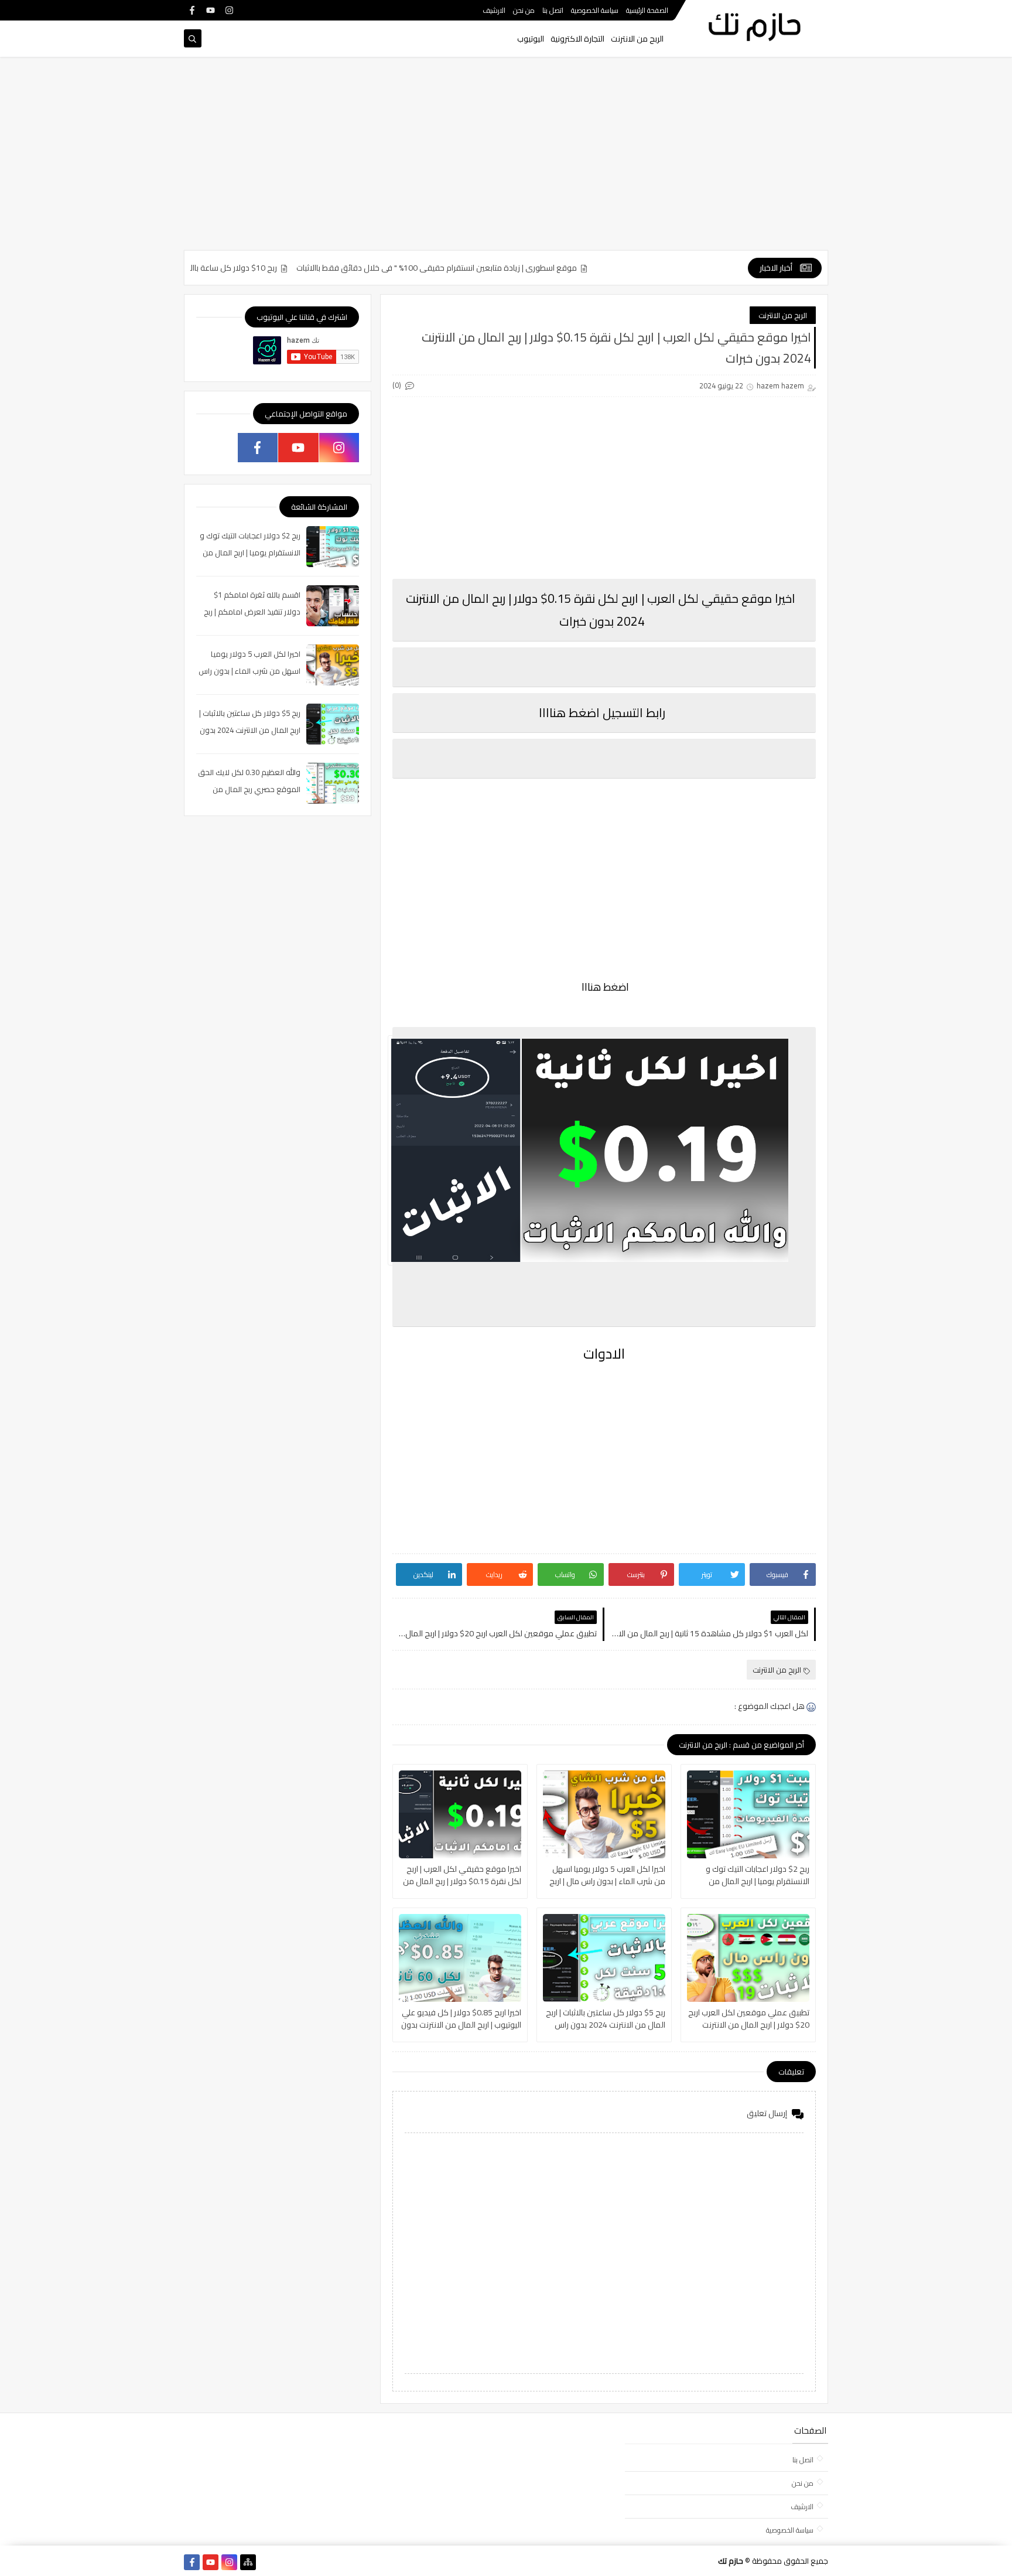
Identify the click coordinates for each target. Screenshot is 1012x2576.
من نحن (524, 10)
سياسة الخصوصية (595, 10)
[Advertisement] (506, 159)
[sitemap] (248, 2562)
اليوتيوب (531, 39)
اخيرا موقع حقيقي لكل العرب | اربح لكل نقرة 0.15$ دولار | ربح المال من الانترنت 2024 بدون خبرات (462, 1875)
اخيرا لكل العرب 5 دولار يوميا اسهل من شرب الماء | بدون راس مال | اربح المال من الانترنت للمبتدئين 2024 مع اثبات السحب (605, 1875)
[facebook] (192, 10)
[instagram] (229, 10)
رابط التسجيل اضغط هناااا (602, 713)
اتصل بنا (553, 10)
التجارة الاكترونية (577, 39)
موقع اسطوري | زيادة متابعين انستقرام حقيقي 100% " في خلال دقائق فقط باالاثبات (485, 268)
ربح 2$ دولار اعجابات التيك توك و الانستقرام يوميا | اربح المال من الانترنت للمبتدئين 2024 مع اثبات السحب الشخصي (757, 1875)
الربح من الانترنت (637, 39)
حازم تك (731, 2561)
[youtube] (211, 10)
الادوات (604, 1354)
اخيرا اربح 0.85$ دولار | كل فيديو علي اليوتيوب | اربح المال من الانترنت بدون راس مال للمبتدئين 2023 (461, 2019)
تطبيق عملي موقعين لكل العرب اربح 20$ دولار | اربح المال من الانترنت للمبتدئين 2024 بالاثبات (749, 2019)
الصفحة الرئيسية (647, 10)
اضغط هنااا (604, 987)
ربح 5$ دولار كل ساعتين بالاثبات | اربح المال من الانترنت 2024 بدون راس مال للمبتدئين (606, 2019)
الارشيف (494, 10)
